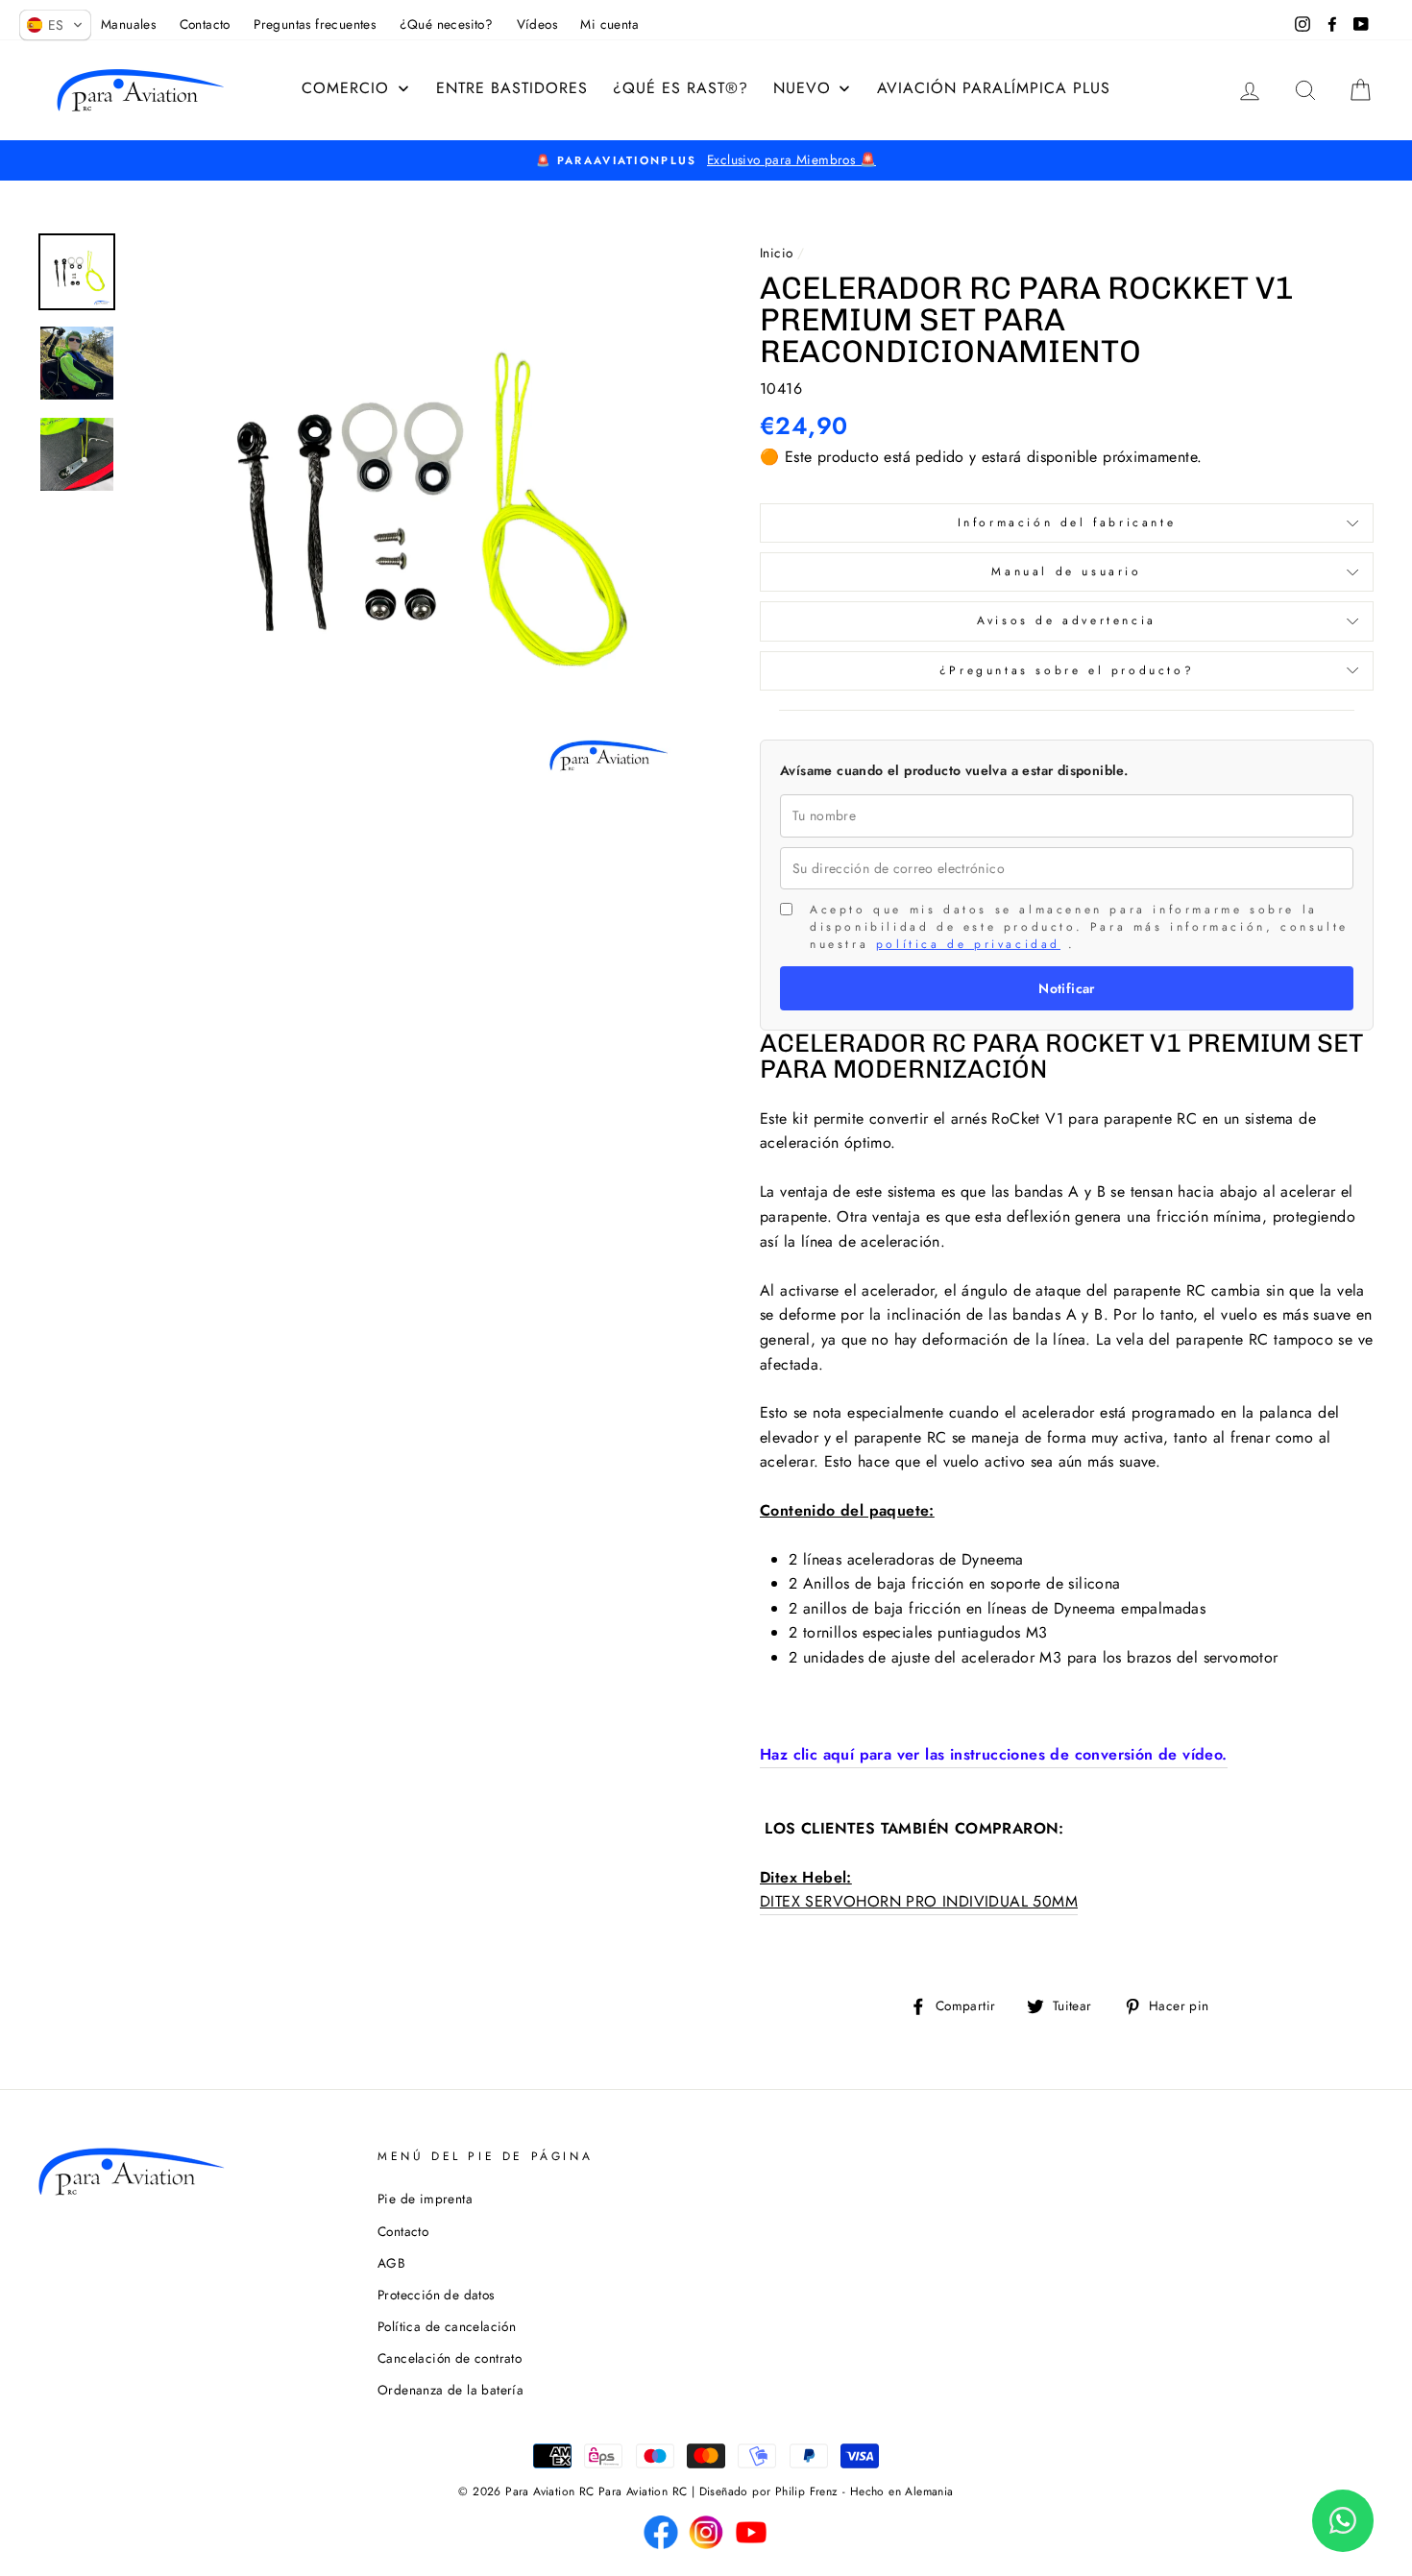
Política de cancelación (447, 2326)
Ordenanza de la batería (450, 2390)
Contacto (403, 2231)
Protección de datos (436, 2295)
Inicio (776, 253)
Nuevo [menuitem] (802, 88)
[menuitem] (356, 88)
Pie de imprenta (425, 2199)
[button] (55, 25)
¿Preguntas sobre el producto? (1067, 670)
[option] (706, 160)
